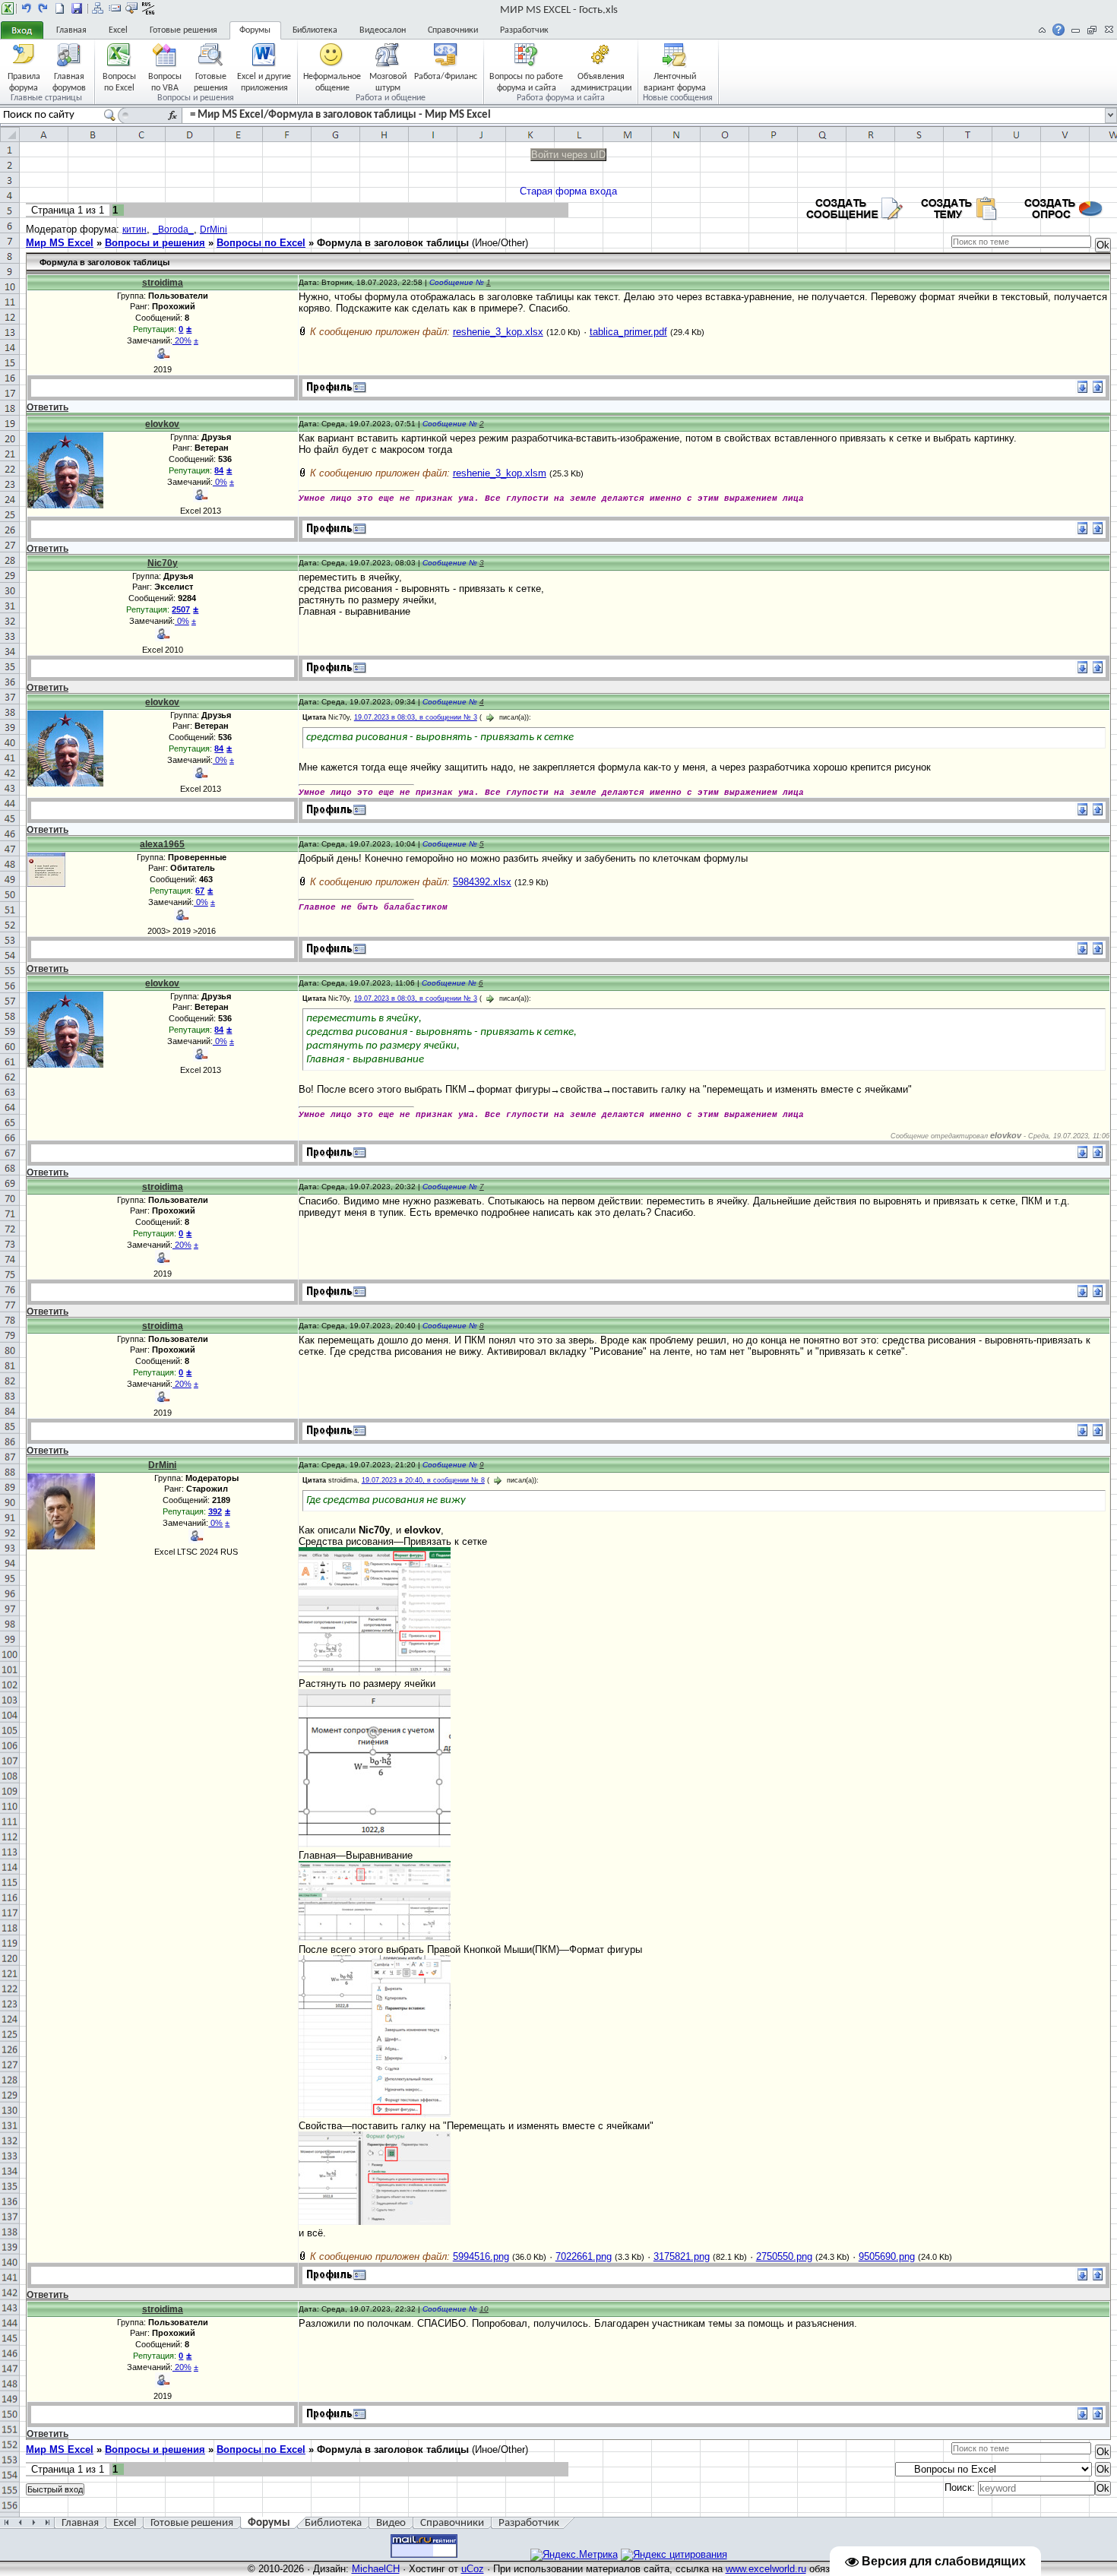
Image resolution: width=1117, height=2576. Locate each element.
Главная (71, 30)
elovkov (162, 424)
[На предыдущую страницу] (27, 8)
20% (182, 340)
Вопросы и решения (155, 243)
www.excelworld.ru (766, 2569)
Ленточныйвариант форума (675, 82)
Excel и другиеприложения (264, 82)
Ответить (47, 407)
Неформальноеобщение (332, 82)
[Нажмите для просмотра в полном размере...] (375, 1672)
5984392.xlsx (482, 882)
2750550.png (784, 2256)
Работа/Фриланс (446, 77)
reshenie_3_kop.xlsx (498, 332)
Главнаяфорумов (69, 82)
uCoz (473, 2569)
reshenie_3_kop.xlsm (500, 473)
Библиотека (315, 30)
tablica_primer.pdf (628, 332)
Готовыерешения (211, 82)
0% (220, 482)
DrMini (214, 229)
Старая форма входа (568, 191)
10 (484, 2309)
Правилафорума (24, 82)
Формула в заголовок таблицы (393, 243)
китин (134, 229)
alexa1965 (162, 844)
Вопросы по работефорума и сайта (526, 82)
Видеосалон (383, 30)
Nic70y (163, 563)
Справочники (453, 30)
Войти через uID (568, 155)
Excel (118, 30)
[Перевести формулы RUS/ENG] (148, 8)
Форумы (255, 30)
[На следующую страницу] (43, 8)
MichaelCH (376, 2569)
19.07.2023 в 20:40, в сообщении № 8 (423, 1480)
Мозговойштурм (388, 82)
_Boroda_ (173, 229)
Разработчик (524, 30)
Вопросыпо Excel (119, 82)
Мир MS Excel (60, 243)
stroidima (163, 283)
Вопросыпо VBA (165, 82)
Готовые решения (184, 30)
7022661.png (584, 2256)
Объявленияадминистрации (601, 82)
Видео (391, 2523)
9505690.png (887, 2256)
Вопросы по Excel (261, 243)
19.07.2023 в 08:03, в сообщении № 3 (416, 717)
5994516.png (481, 2256)
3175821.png (682, 2256)
